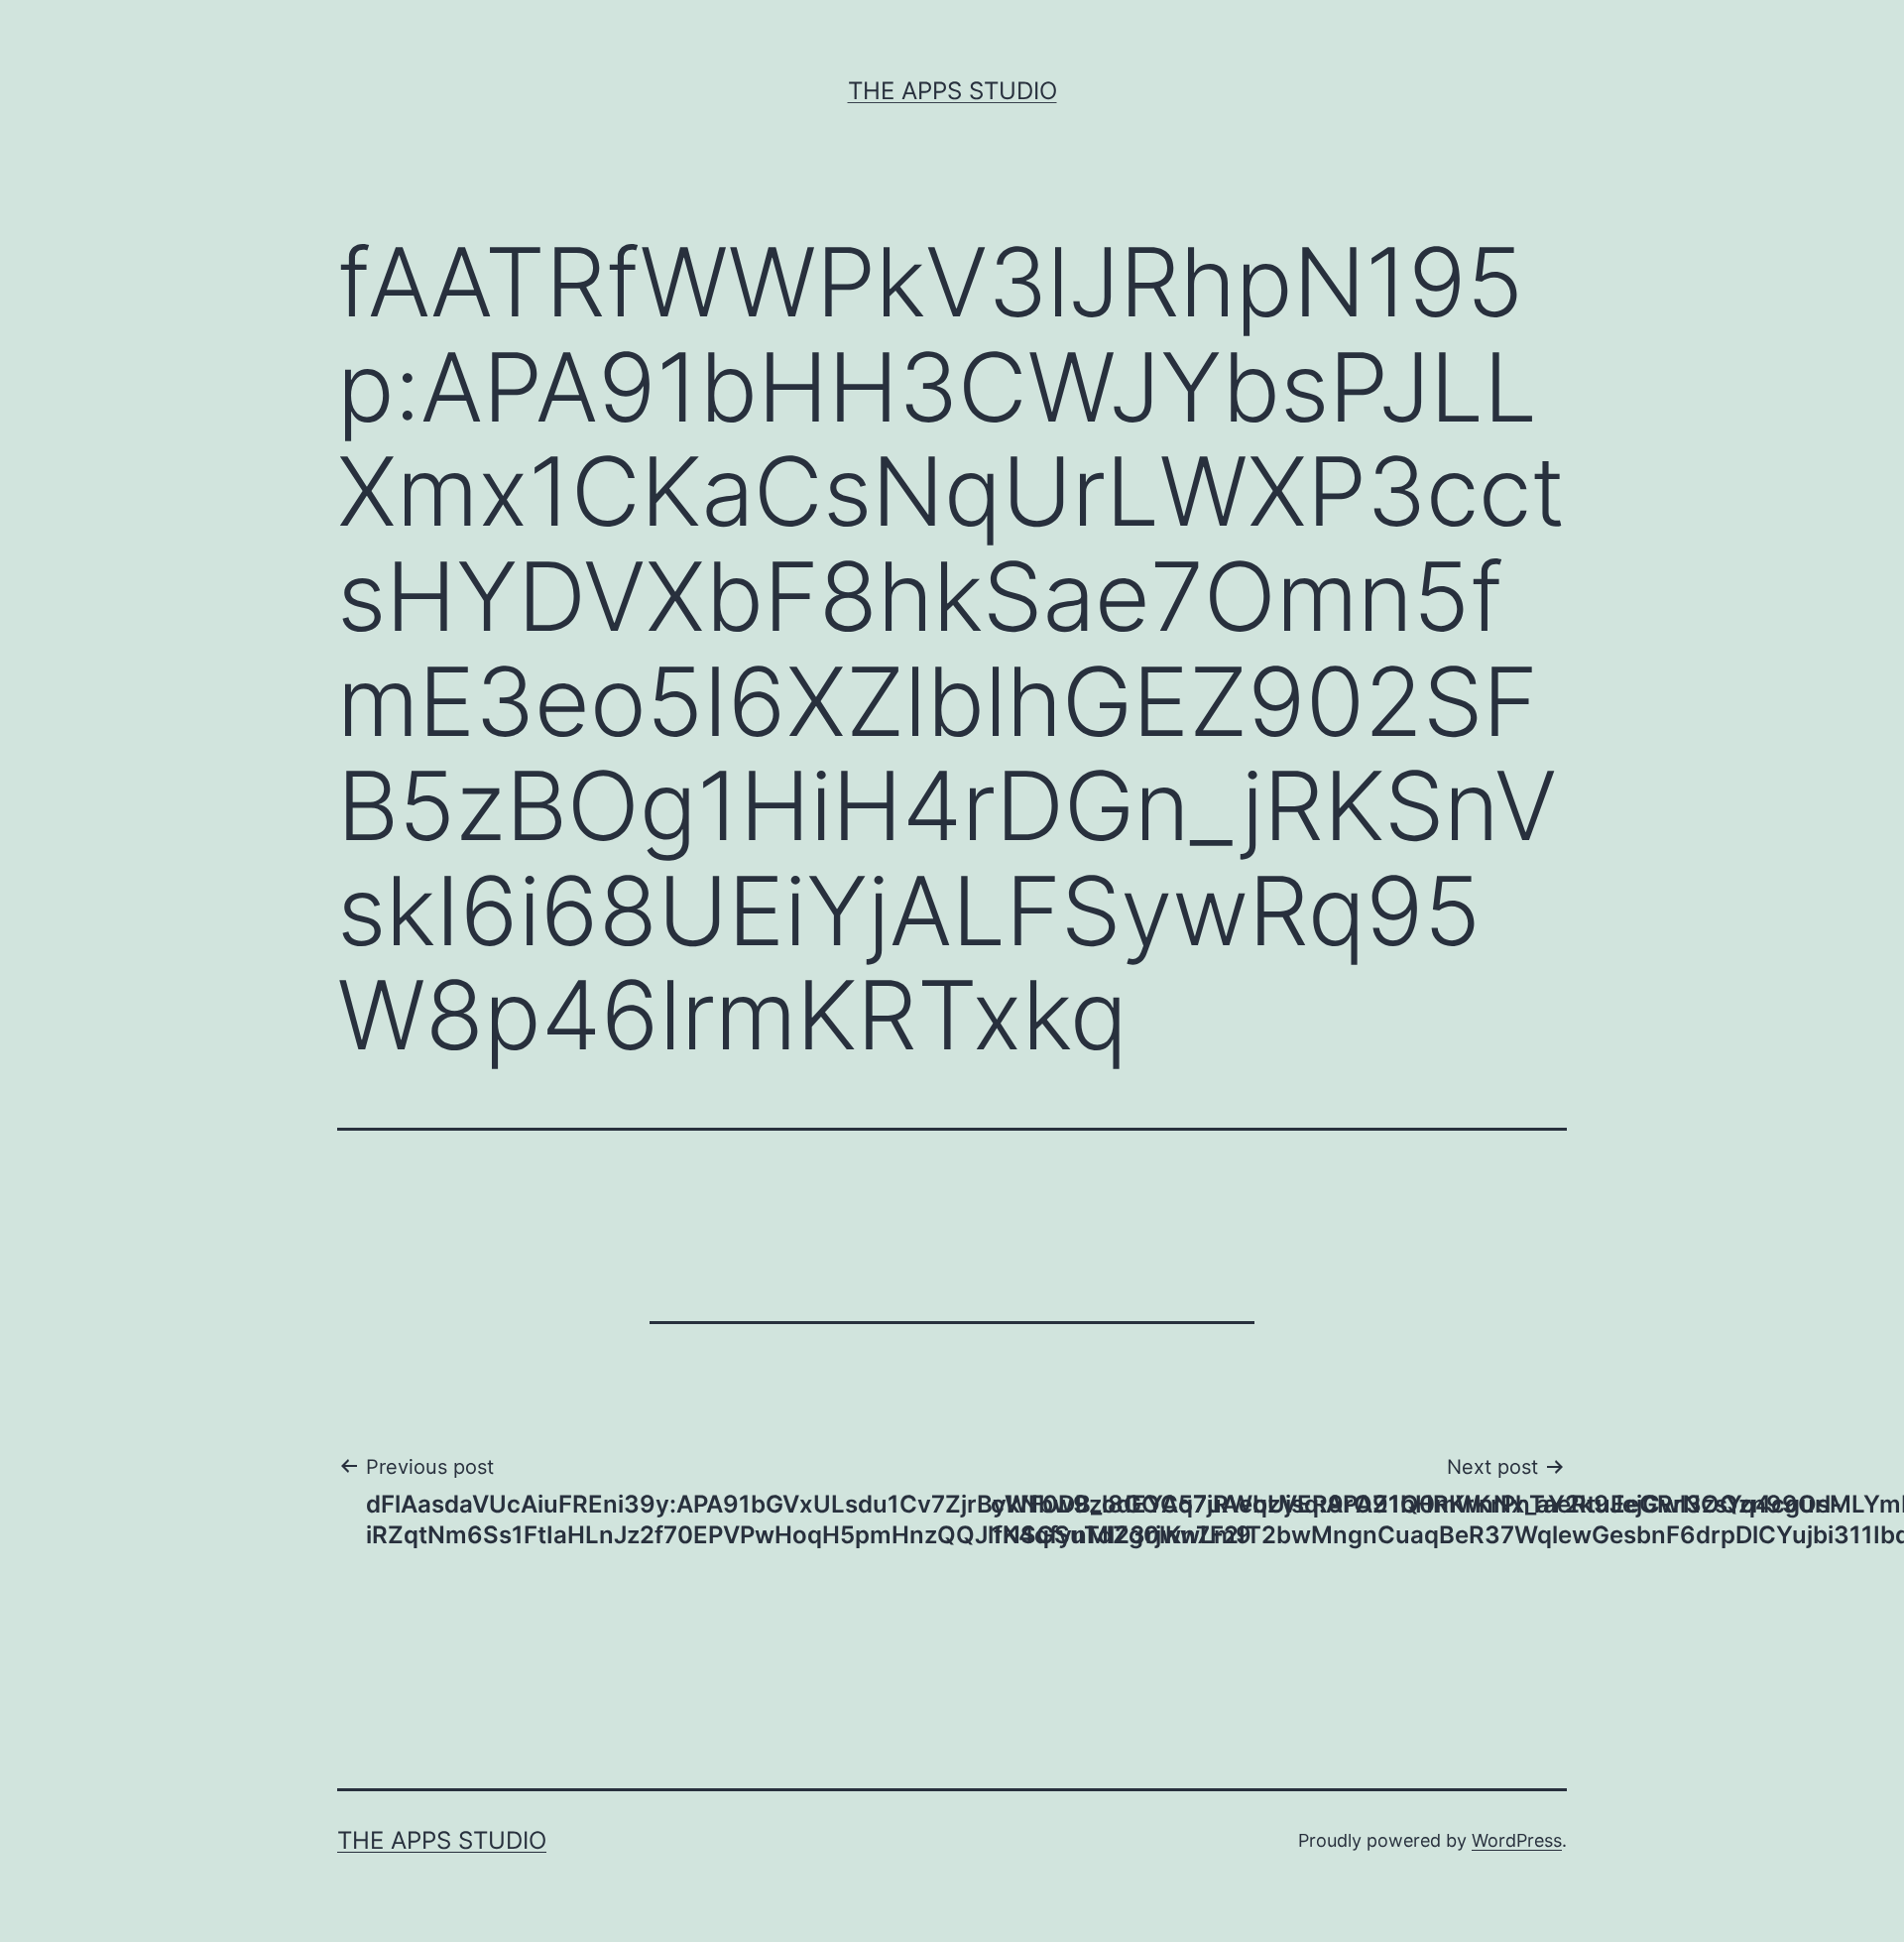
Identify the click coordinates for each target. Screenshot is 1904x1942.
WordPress (1517, 1840)
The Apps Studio (952, 91)
